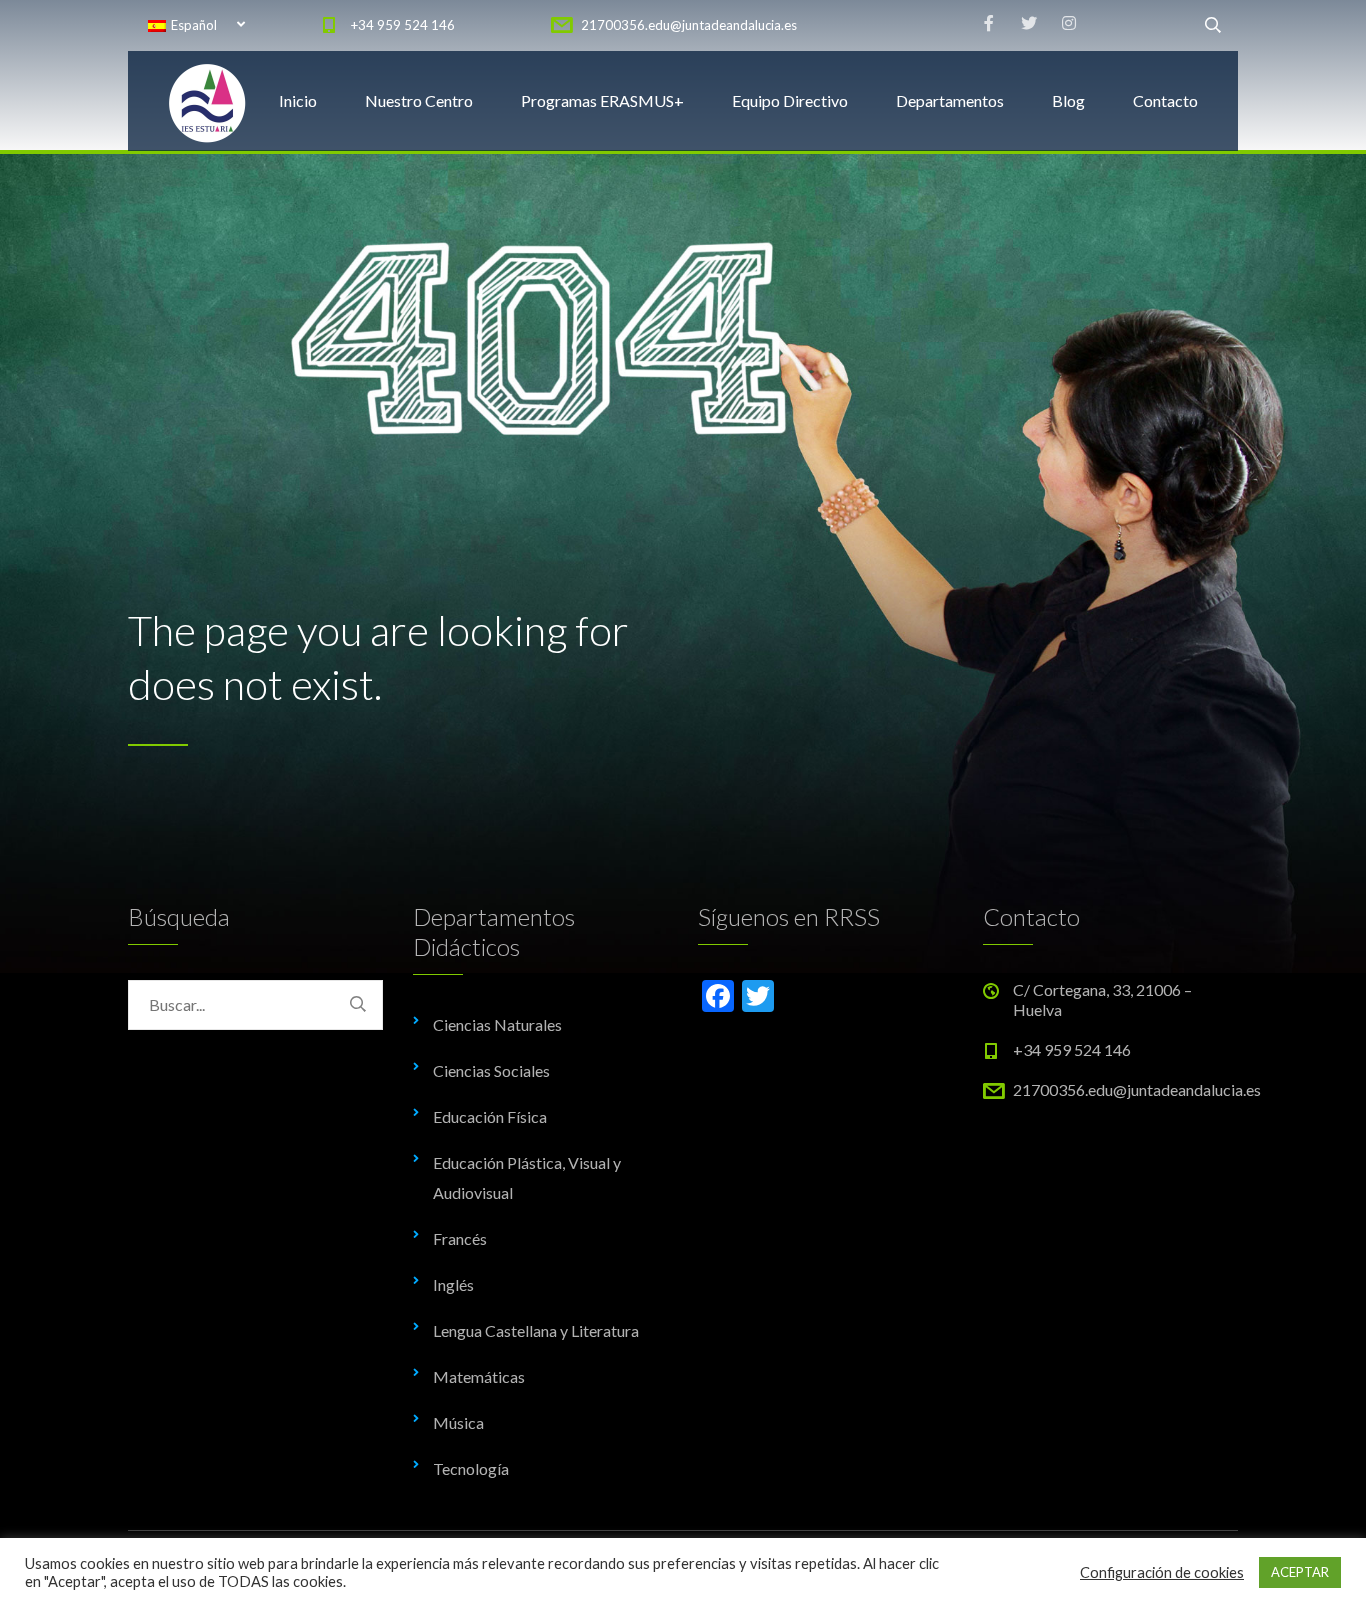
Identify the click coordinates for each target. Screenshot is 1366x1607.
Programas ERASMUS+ (602, 100)
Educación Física (490, 1116)
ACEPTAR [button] (1300, 1572)
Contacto (1165, 100)
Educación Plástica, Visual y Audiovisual (527, 1177)
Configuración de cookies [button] (1162, 1572)
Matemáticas (479, 1376)
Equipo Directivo (790, 100)
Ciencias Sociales (491, 1070)
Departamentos (950, 100)
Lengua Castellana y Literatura (536, 1330)
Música (458, 1422)
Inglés (453, 1284)
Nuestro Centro (419, 100)
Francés (460, 1238)
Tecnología (471, 1468)
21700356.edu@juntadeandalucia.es (689, 25)
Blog (1068, 100)
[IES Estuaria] (208, 101)
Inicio (298, 100)
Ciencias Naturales (497, 1024)
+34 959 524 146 (403, 25)
